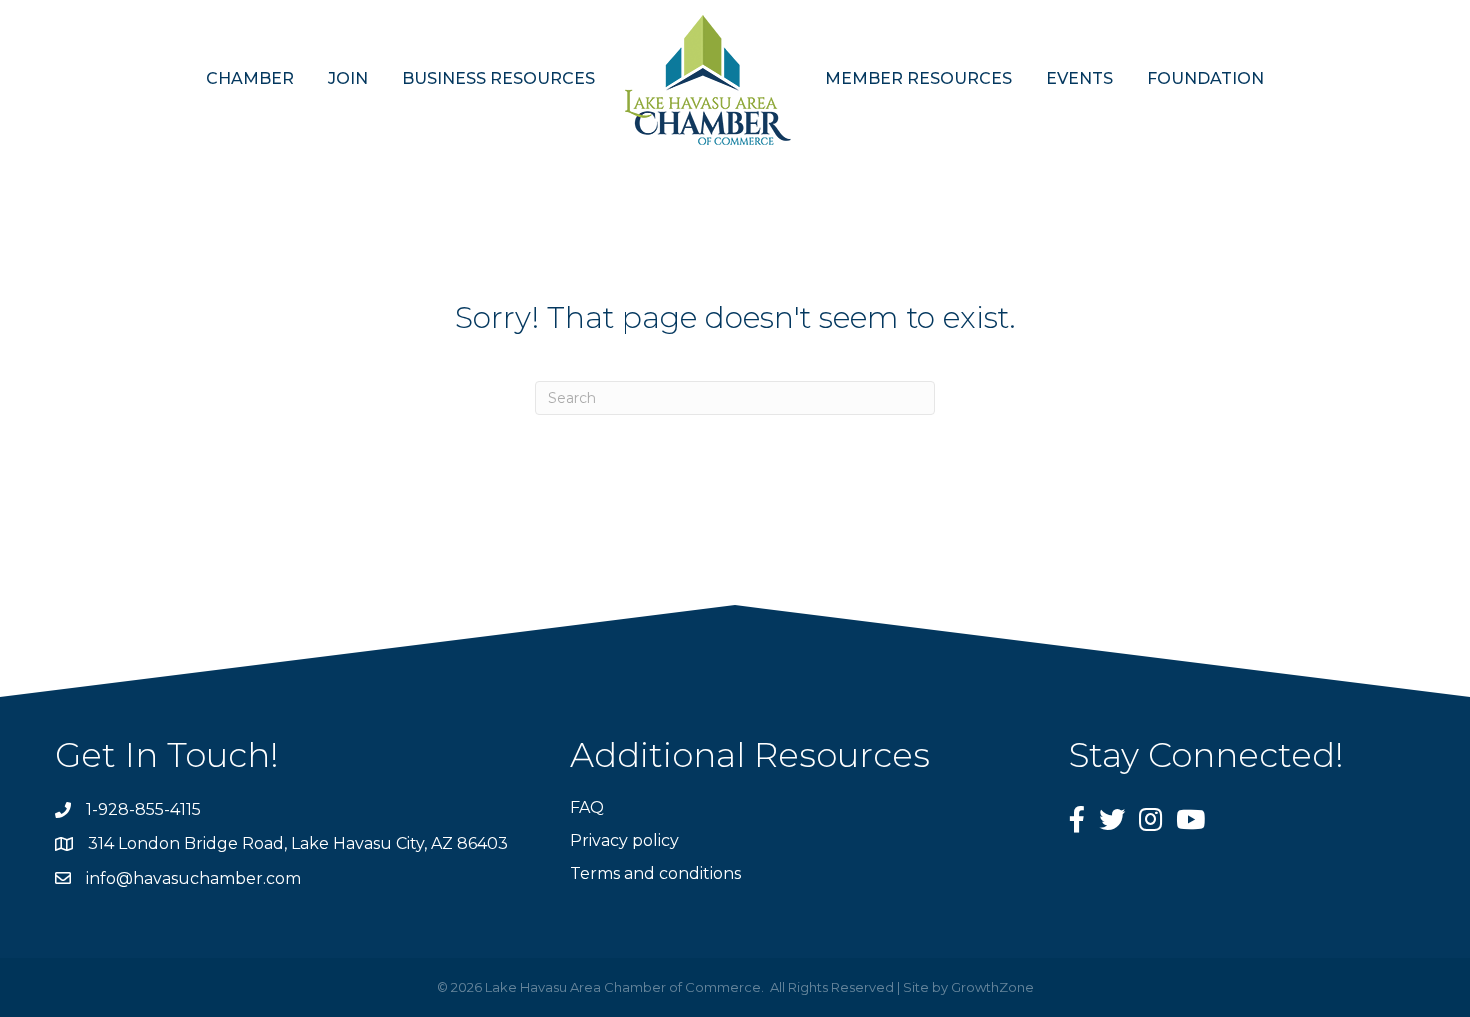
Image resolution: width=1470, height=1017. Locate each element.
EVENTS (1079, 78)
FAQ (587, 807)
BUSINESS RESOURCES (498, 78)
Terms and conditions (655, 873)
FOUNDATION (1205, 78)
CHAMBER (250, 78)
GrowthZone (992, 987)
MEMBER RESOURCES (918, 78)
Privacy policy (624, 840)
